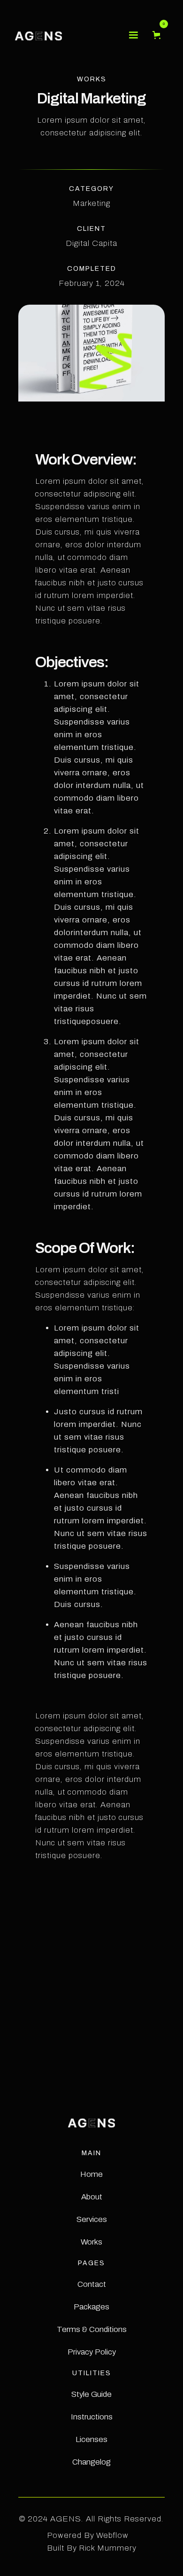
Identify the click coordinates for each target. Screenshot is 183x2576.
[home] (38, 35)
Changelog (91, 2462)
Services (92, 2219)
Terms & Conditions (92, 2329)
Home (91, 2174)
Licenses (91, 2439)
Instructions (92, 2417)
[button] (133, 35)
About (92, 2197)
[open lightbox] (91, 1956)
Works (91, 2242)
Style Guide (91, 2394)
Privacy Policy (92, 2352)
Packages (91, 2307)
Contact (92, 2284)
